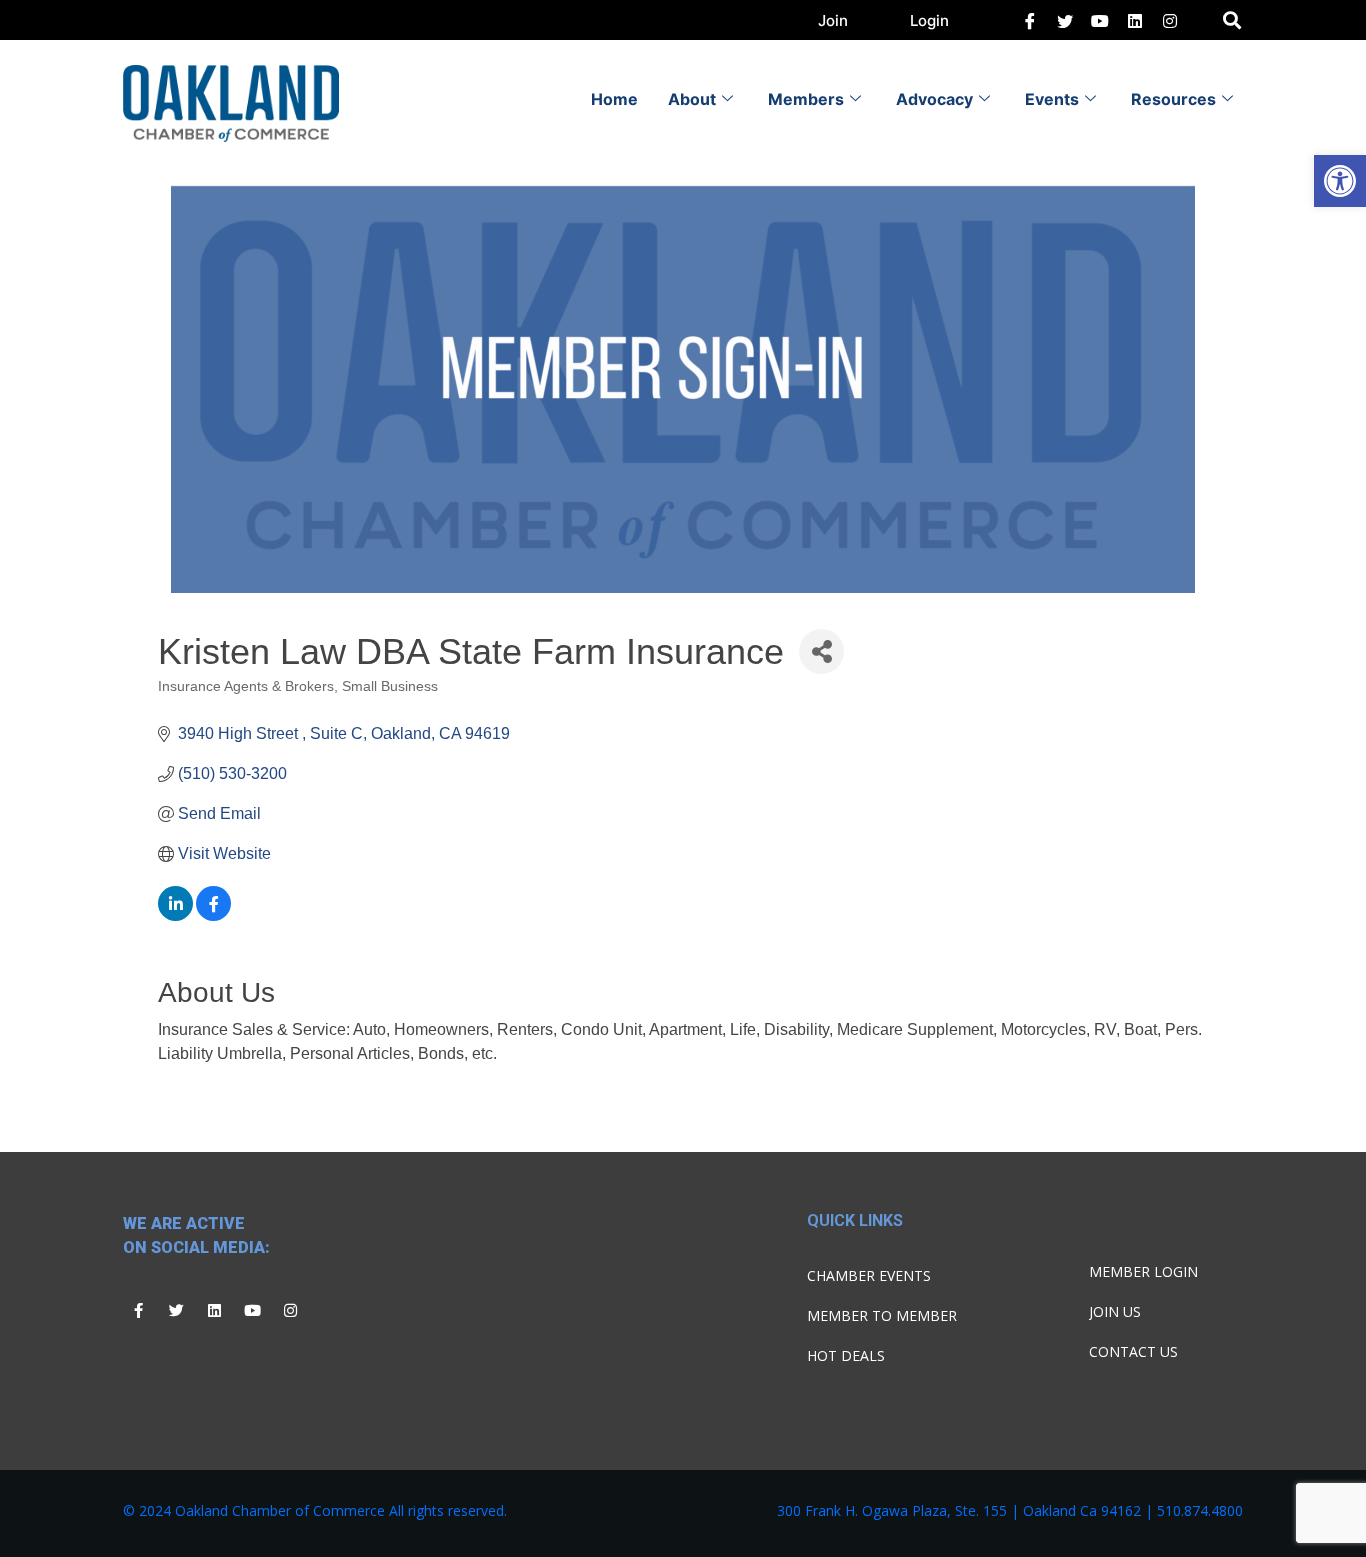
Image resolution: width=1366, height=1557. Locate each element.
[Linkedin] (214, 1311)
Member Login (1143, 1271)
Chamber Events (869, 1275)
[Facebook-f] (138, 1311)
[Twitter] (1065, 20)
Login (929, 20)
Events (1052, 99)
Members (806, 99)
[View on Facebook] (213, 915)
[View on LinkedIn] (175, 915)
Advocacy (934, 99)
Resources (1173, 99)
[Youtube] (252, 1311)
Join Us (1115, 1311)
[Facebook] (1030, 20)
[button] (1340, 181)
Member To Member (882, 1315)
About (692, 99)
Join (833, 20)
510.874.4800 (1200, 1510)
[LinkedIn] (1100, 20)
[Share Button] (821, 651)
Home (614, 99)
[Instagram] (290, 1311)
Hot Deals (846, 1355)
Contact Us (1133, 1351)
